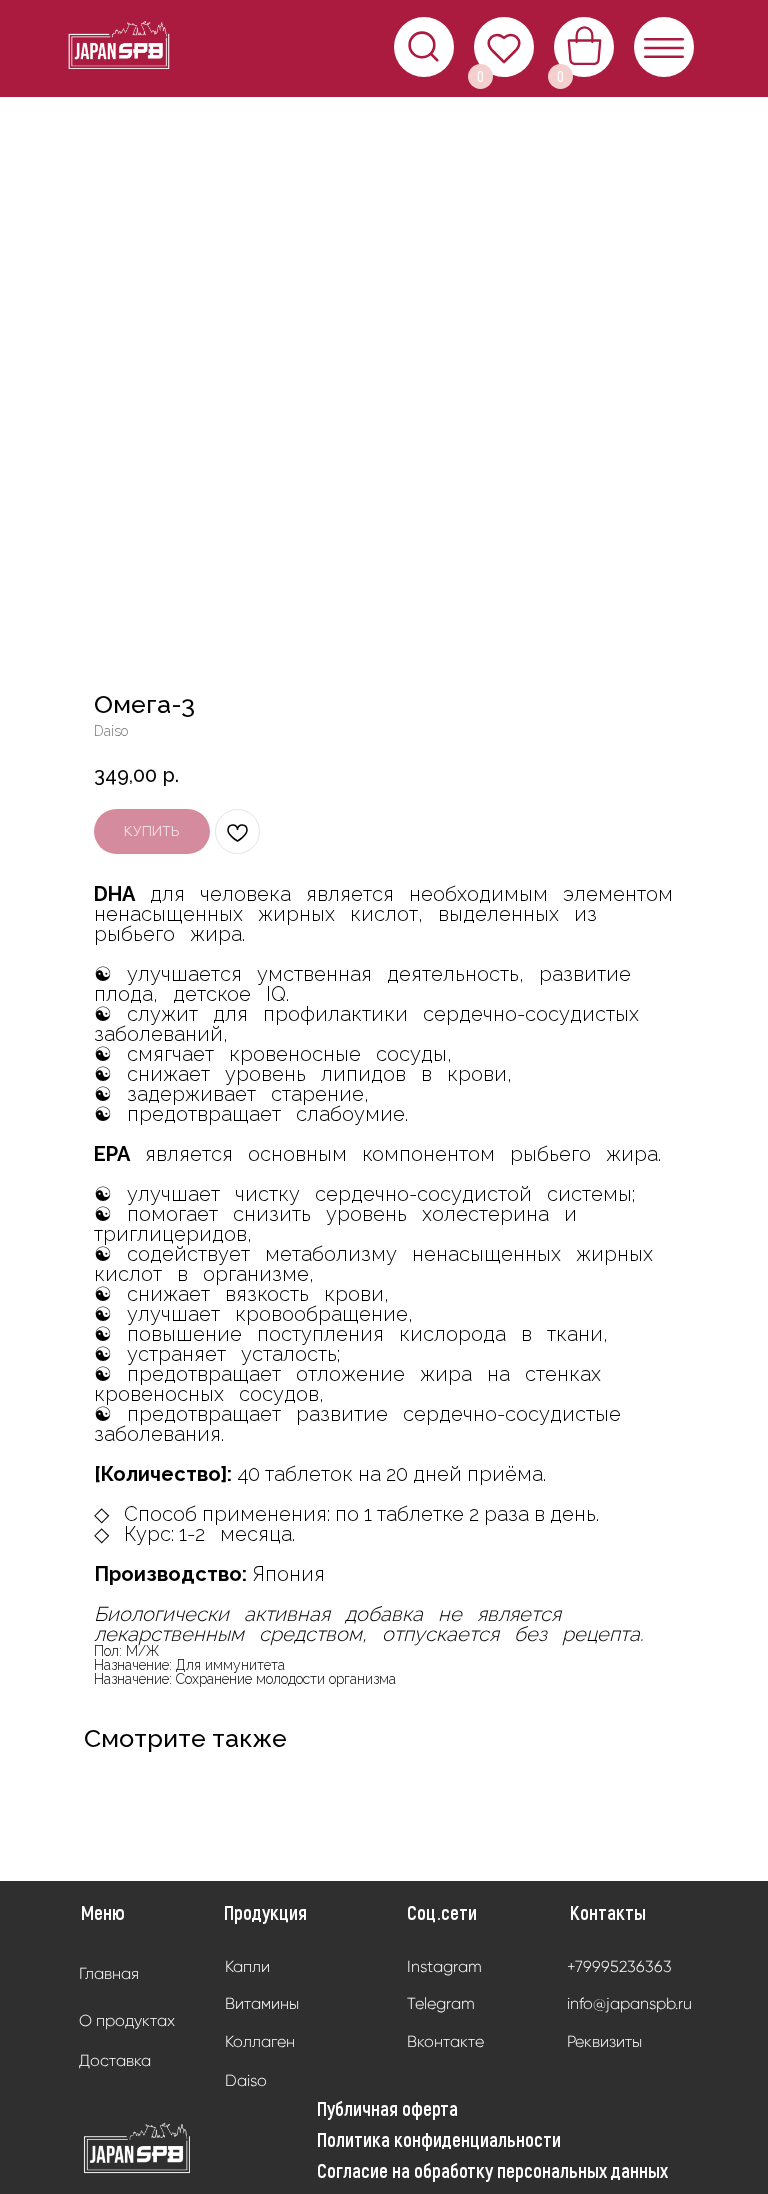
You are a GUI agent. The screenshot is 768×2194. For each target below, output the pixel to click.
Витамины (262, 2003)
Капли (247, 1966)
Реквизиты (604, 2041)
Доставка (115, 2060)
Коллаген (260, 2041)
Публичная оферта (387, 2108)
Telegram (441, 2003)
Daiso (246, 2080)
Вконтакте (445, 2041)
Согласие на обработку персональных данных (492, 2170)
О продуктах (127, 2020)
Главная (109, 1973)
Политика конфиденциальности (439, 2139)
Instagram (444, 1966)
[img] (137, 2149)
